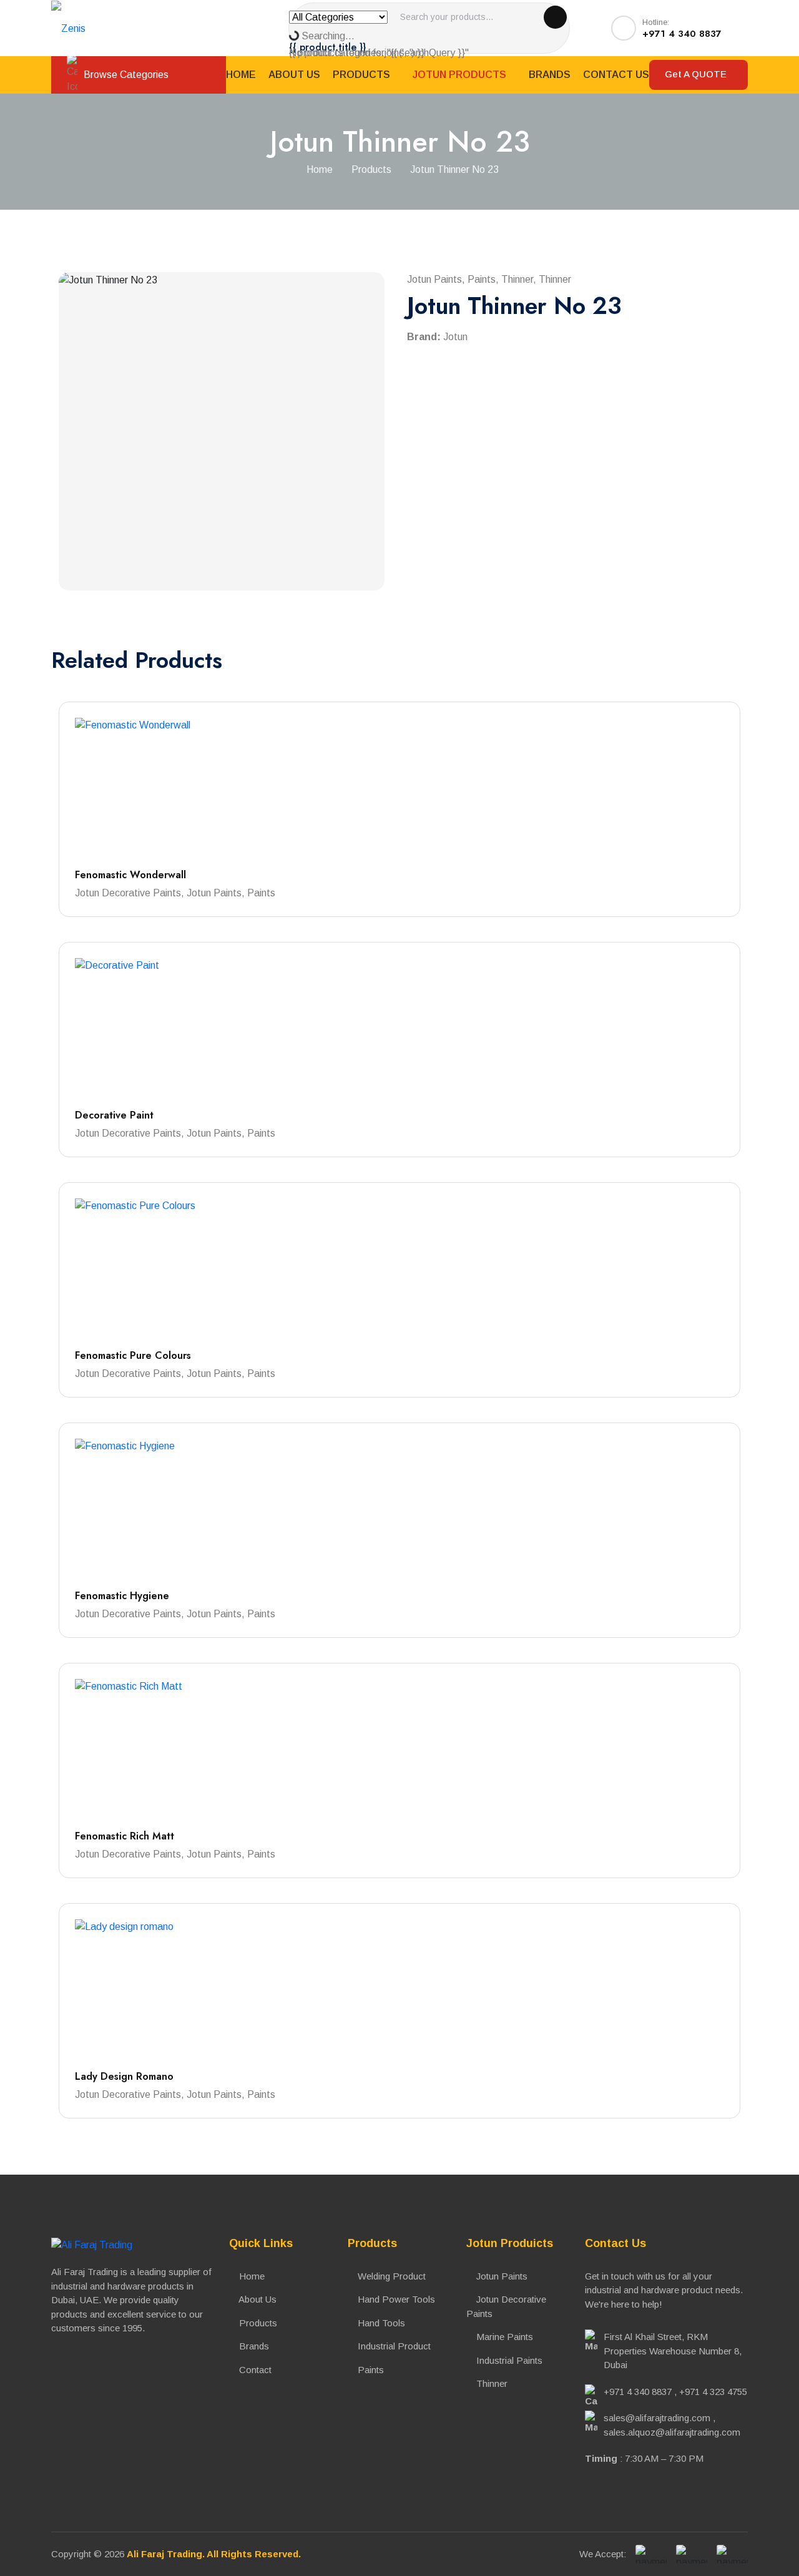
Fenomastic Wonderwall (130, 875)
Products (363, 75)
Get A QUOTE (697, 74)
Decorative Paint (114, 1115)
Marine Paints (503, 2337)
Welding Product (390, 2276)
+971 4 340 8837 (638, 2392)
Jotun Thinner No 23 (454, 169)
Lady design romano (124, 2076)
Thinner (491, 2383)
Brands (550, 75)
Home (241, 75)
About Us (294, 75)
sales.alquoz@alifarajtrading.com (672, 2432)
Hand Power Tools (395, 2299)
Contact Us (616, 75)
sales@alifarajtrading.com (657, 2418)
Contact (254, 2370)
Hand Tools (380, 2323)
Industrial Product (393, 2346)
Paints (370, 2370)
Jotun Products (461, 75)
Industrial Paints (508, 2360)
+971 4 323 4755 (713, 2392)
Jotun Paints (501, 2276)
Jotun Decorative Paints (506, 2306)
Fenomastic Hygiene (122, 1596)
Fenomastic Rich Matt (125, 1836)
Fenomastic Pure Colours (133, 1355)
